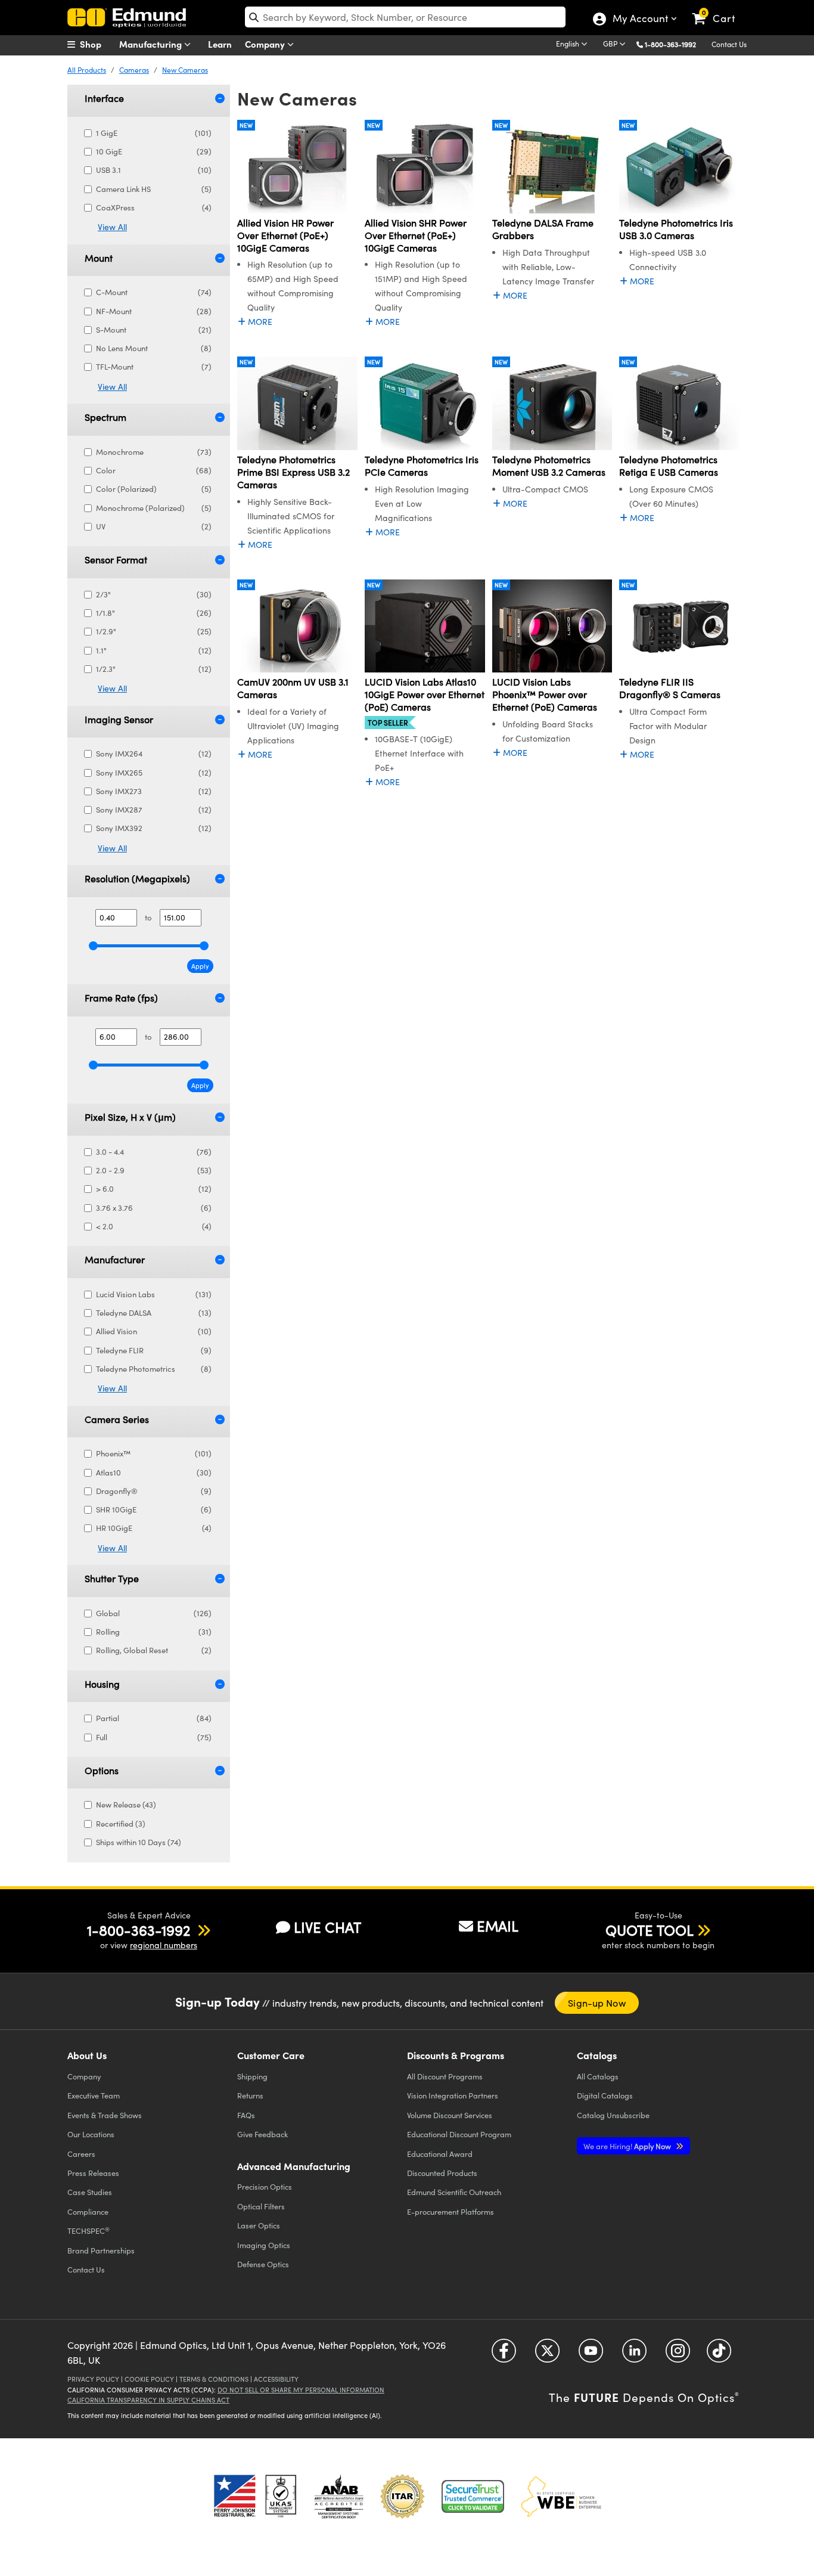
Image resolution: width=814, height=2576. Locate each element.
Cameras (134, 70)
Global (154, 1613)
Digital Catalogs (605, 2095)
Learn (220, 44)
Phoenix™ (154, 1453)
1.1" (154, 650)
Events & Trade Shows (105, 2115)
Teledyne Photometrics (154, 1369)
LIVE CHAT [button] (327, 1927)
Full (154, 1737)
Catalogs (598, 2076)
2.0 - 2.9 (154, 1170)
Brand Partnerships (101, 2250)
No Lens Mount (154, 348)
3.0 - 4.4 (154, 1152)
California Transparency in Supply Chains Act (148, 2400)
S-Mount (154, 330)
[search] (405, 17)
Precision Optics (265, 2186)
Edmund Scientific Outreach (454, 2192)
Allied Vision (154, 1331)
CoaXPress (154, 207)
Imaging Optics (264, 2245)
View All (112, 227)
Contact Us (729, 44)
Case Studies (90, 2192)
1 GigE (154, 133)
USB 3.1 (154, 170)
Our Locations (91, 2134)
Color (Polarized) (154, 489)
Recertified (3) (121, 1824)
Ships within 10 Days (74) (139, 1842)
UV (154, 526)
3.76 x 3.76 (154, 1208)
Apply (200, 966)
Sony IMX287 (154, 810)
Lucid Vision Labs (154, 1294)
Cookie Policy (149, 2379)
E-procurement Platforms (451, 2211)
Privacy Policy (93, 2379)
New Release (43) (126, 1805)
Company (266, 44)
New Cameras (185, 70)
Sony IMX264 (154, 754)
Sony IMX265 (154, 773)
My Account (640, 20)
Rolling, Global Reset (154, 1650)
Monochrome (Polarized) (154, 508)
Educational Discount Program (459, 2134)
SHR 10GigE (154, 1509)
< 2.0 (154, 1226)
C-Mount (154, 292)
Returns (250, 2095)
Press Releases (93, 2173)
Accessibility (276, 2379)
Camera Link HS (154, 189)
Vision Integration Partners (453, 2095)
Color (154, 470)
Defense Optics (263, 2264)
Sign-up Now (597, 2003)
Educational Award (440, 2154)
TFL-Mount (154, 367)
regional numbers (164, 1945)
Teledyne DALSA (154, 1313)
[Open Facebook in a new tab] (504, 2355)
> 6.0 (154, 1189)
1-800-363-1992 (670, 44)
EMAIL (498, 1926)
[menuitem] (97, 44)
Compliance (88, 2211)
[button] (675, 44)
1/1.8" (154, 613)
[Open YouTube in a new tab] (591, 2355)
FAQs (246, 2115)
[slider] (93, 946)
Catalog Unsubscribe (613, 2115)
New (246, 125)
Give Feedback (262, 2134)
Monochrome (154, 452)
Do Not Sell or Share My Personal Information (301, 2390)
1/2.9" (154, 631)
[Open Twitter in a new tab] (547, 2355)
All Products (87, 70)
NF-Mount (154, 311)
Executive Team (94, 2095)
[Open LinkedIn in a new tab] (634, 2355)
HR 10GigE (154, 1528)
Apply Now (628, 2146)
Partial (154, 1718)
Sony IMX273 (154, 791)
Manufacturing (152, 44)
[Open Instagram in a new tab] (678, 2355)
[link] (719, 9)
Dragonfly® (154, 1491)
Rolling (154, 1632)
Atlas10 (154, 1473)
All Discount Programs (445, 2076)
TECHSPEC (88, 2231)
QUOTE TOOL (650, 1930)
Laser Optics (259, 2225)
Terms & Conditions (214, 2379)
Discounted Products (442, 2173)
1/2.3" (154, 669)
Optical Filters (261, 2206)
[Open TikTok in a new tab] (719, 2355)
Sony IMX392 (154, 828)
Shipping (252, 2076)
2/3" (154, 594)
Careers (81, 2154)
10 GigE (154, 151)
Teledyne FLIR (154, 1350)
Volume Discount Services (450, 2115)
